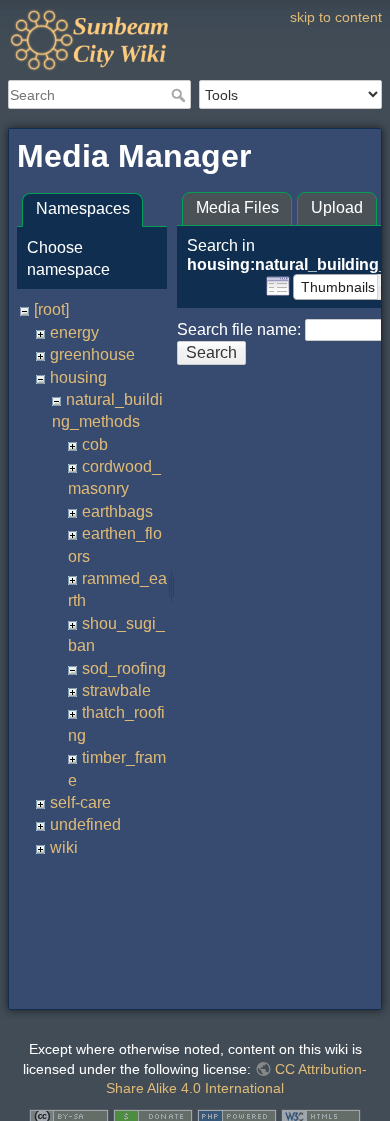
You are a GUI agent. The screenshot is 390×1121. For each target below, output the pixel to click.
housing (78, 377)
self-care (80, 802)
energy (74, 332)
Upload (337, 207)
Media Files (237, 207)
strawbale (116, 690)
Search (180, 95)
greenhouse (92, 354)
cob (95, 444)
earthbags (117, 511)
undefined (85, 824)
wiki (64, 847)
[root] (51, 309)
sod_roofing (124, 668)
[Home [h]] (195, 13)
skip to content (336, 17)
